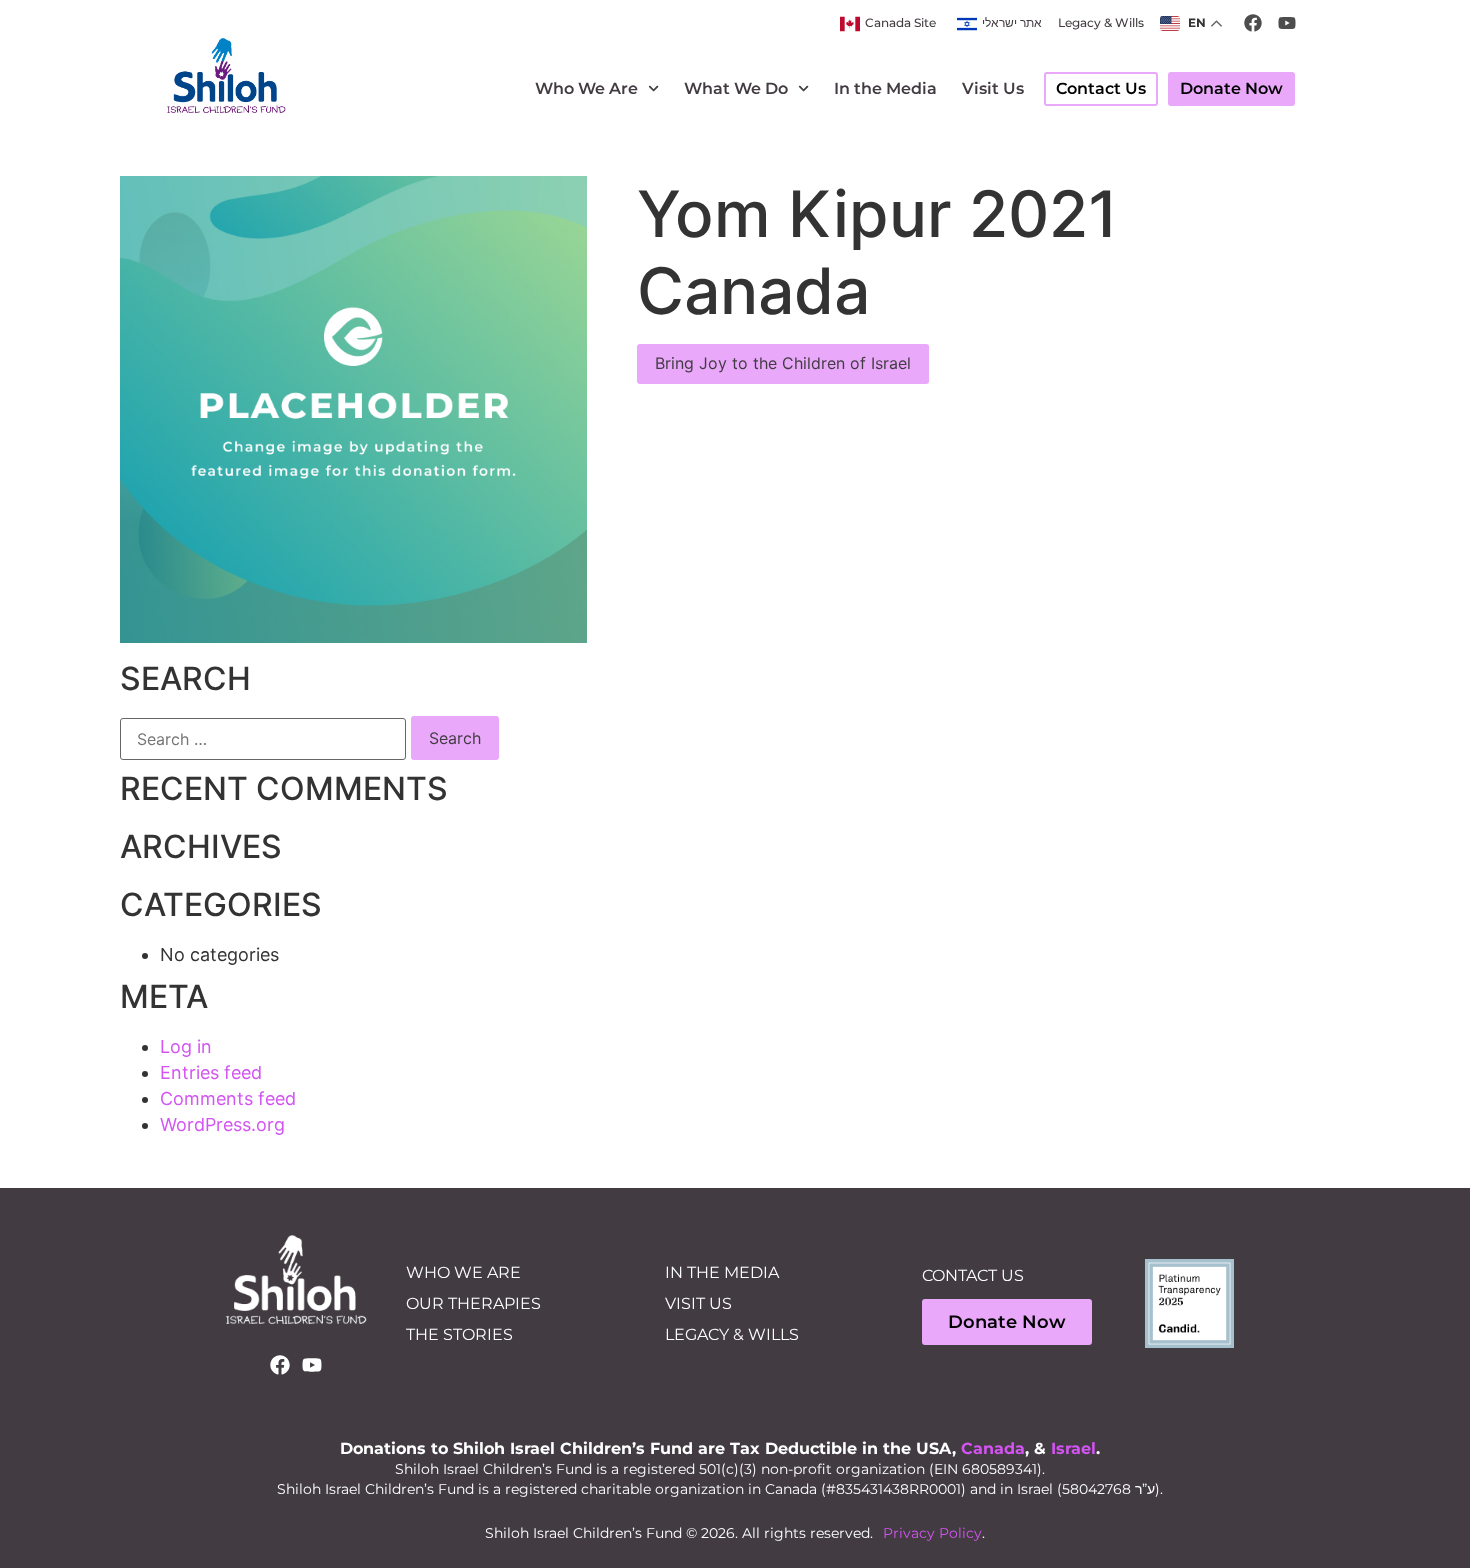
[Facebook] (280, 1365)
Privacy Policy (932, 1533)
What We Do (736, 88)
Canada (993, 1448)
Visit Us (993, 88)
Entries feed (211, 1072)
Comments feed (228, 1098)
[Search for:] (263, 739)
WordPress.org (222, 1124)
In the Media (885, 88)
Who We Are (586, 88)
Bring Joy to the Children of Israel (783, 363)
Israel (1073, 1448)
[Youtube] (312, 1365)
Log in (186, 1046)
